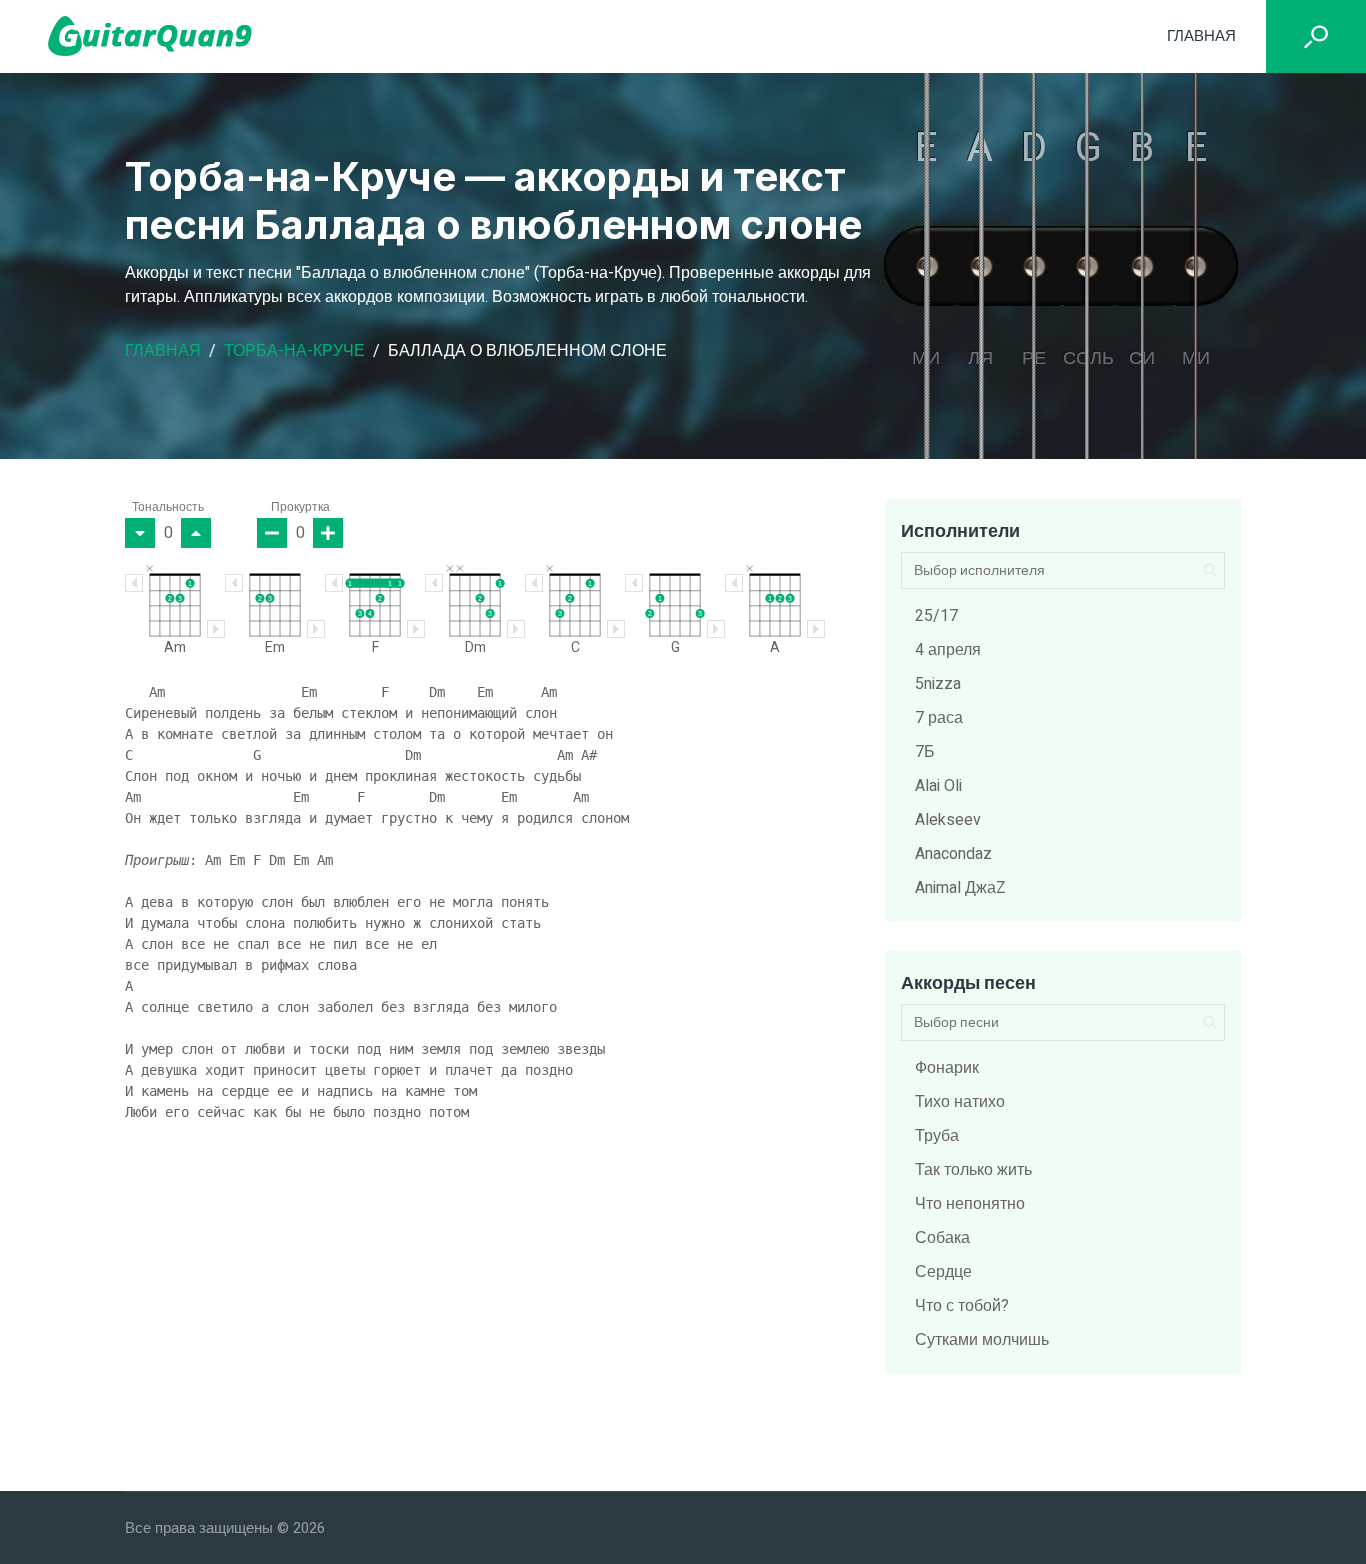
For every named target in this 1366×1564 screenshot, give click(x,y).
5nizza (938, 684)
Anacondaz (953, 854)
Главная (1201, 36)
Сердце (943, 1272)
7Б (925, 752)
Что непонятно (970, 1204)
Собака (942, 1238)
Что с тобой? (962, 1306)
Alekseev (948, 820)
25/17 (936, 616)
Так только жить (973, 1170)
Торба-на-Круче (294, 351)
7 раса (939, 718)
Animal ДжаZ (960, 888)
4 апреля (948, 650)
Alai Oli (938, 786)
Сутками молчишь (982, 1340)
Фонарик (947, 1068)
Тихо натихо (960, 1102)
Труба (937, 1136)
